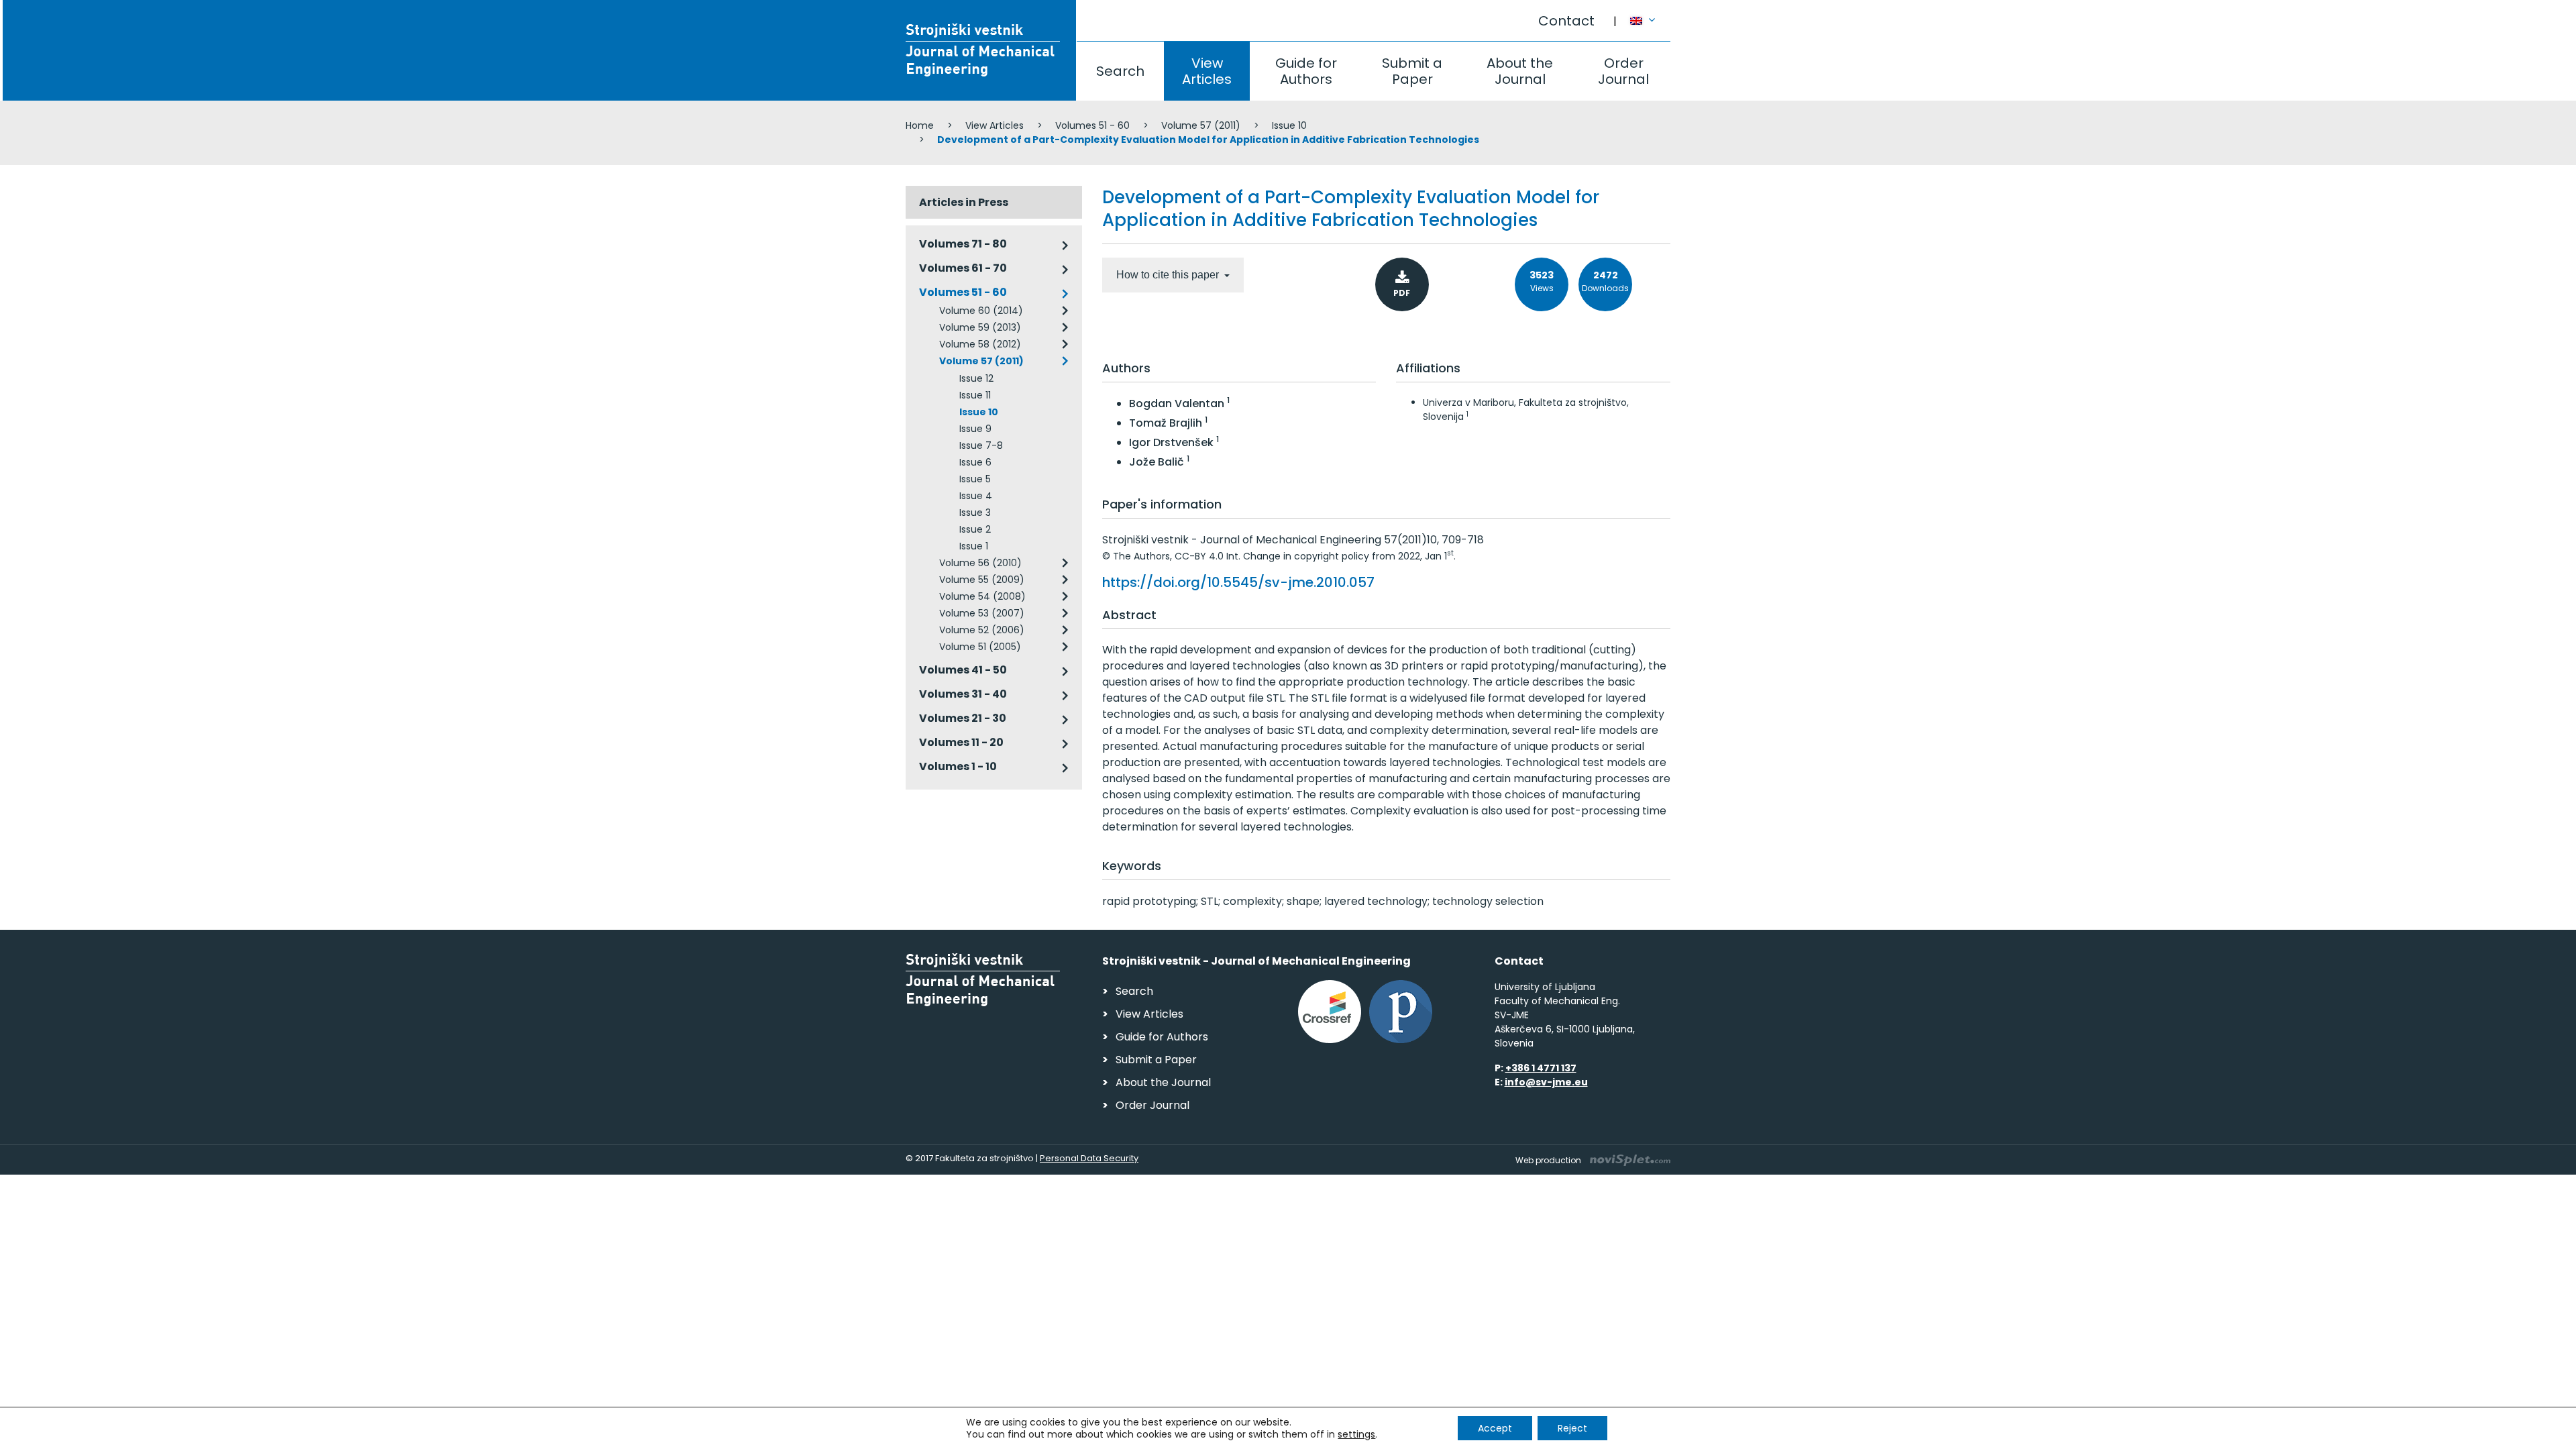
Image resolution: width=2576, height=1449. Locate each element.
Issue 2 (975, 529)
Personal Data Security (1089, 1158)
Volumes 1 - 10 (958, 766)
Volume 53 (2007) (982, 613)
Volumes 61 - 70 (963, 268)
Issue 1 (974, 546)
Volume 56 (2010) (980, 563)
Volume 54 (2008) (982, 596)
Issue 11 (975, 395)
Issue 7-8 (981, 445)
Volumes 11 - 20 (961, 742)
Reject (1572, 1428)
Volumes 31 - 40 (963, 694)
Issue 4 (976, 496)
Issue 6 (975, 462)
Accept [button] (1495, 1428)
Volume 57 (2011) (1201, 125)
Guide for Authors (1306, 71)
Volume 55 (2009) (982, 580)
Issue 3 (975, 513)
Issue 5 (975, 479)
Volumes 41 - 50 (963, 670)
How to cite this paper (1169, 275)
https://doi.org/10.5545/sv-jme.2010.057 (1238, 582)
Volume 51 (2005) (980, 647)
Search (1120, 71)
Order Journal (1623, 71)
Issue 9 (975, 429)
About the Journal (1520, 71)
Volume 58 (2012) (980, 344)
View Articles (1207, 71)
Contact (1566, 21)
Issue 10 (1289, 125)
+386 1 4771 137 (1541, 1068)
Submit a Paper (1412, 71)
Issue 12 (976, 378)
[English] (1650, 14)
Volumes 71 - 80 (963, 244)
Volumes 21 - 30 (963, 718)
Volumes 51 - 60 (1092, 125)
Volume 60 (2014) (981, 311)
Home (920, 125)
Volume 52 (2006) (982, 630)
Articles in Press (964, 202)
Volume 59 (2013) (980, 327)
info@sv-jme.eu (1546, 1082)
